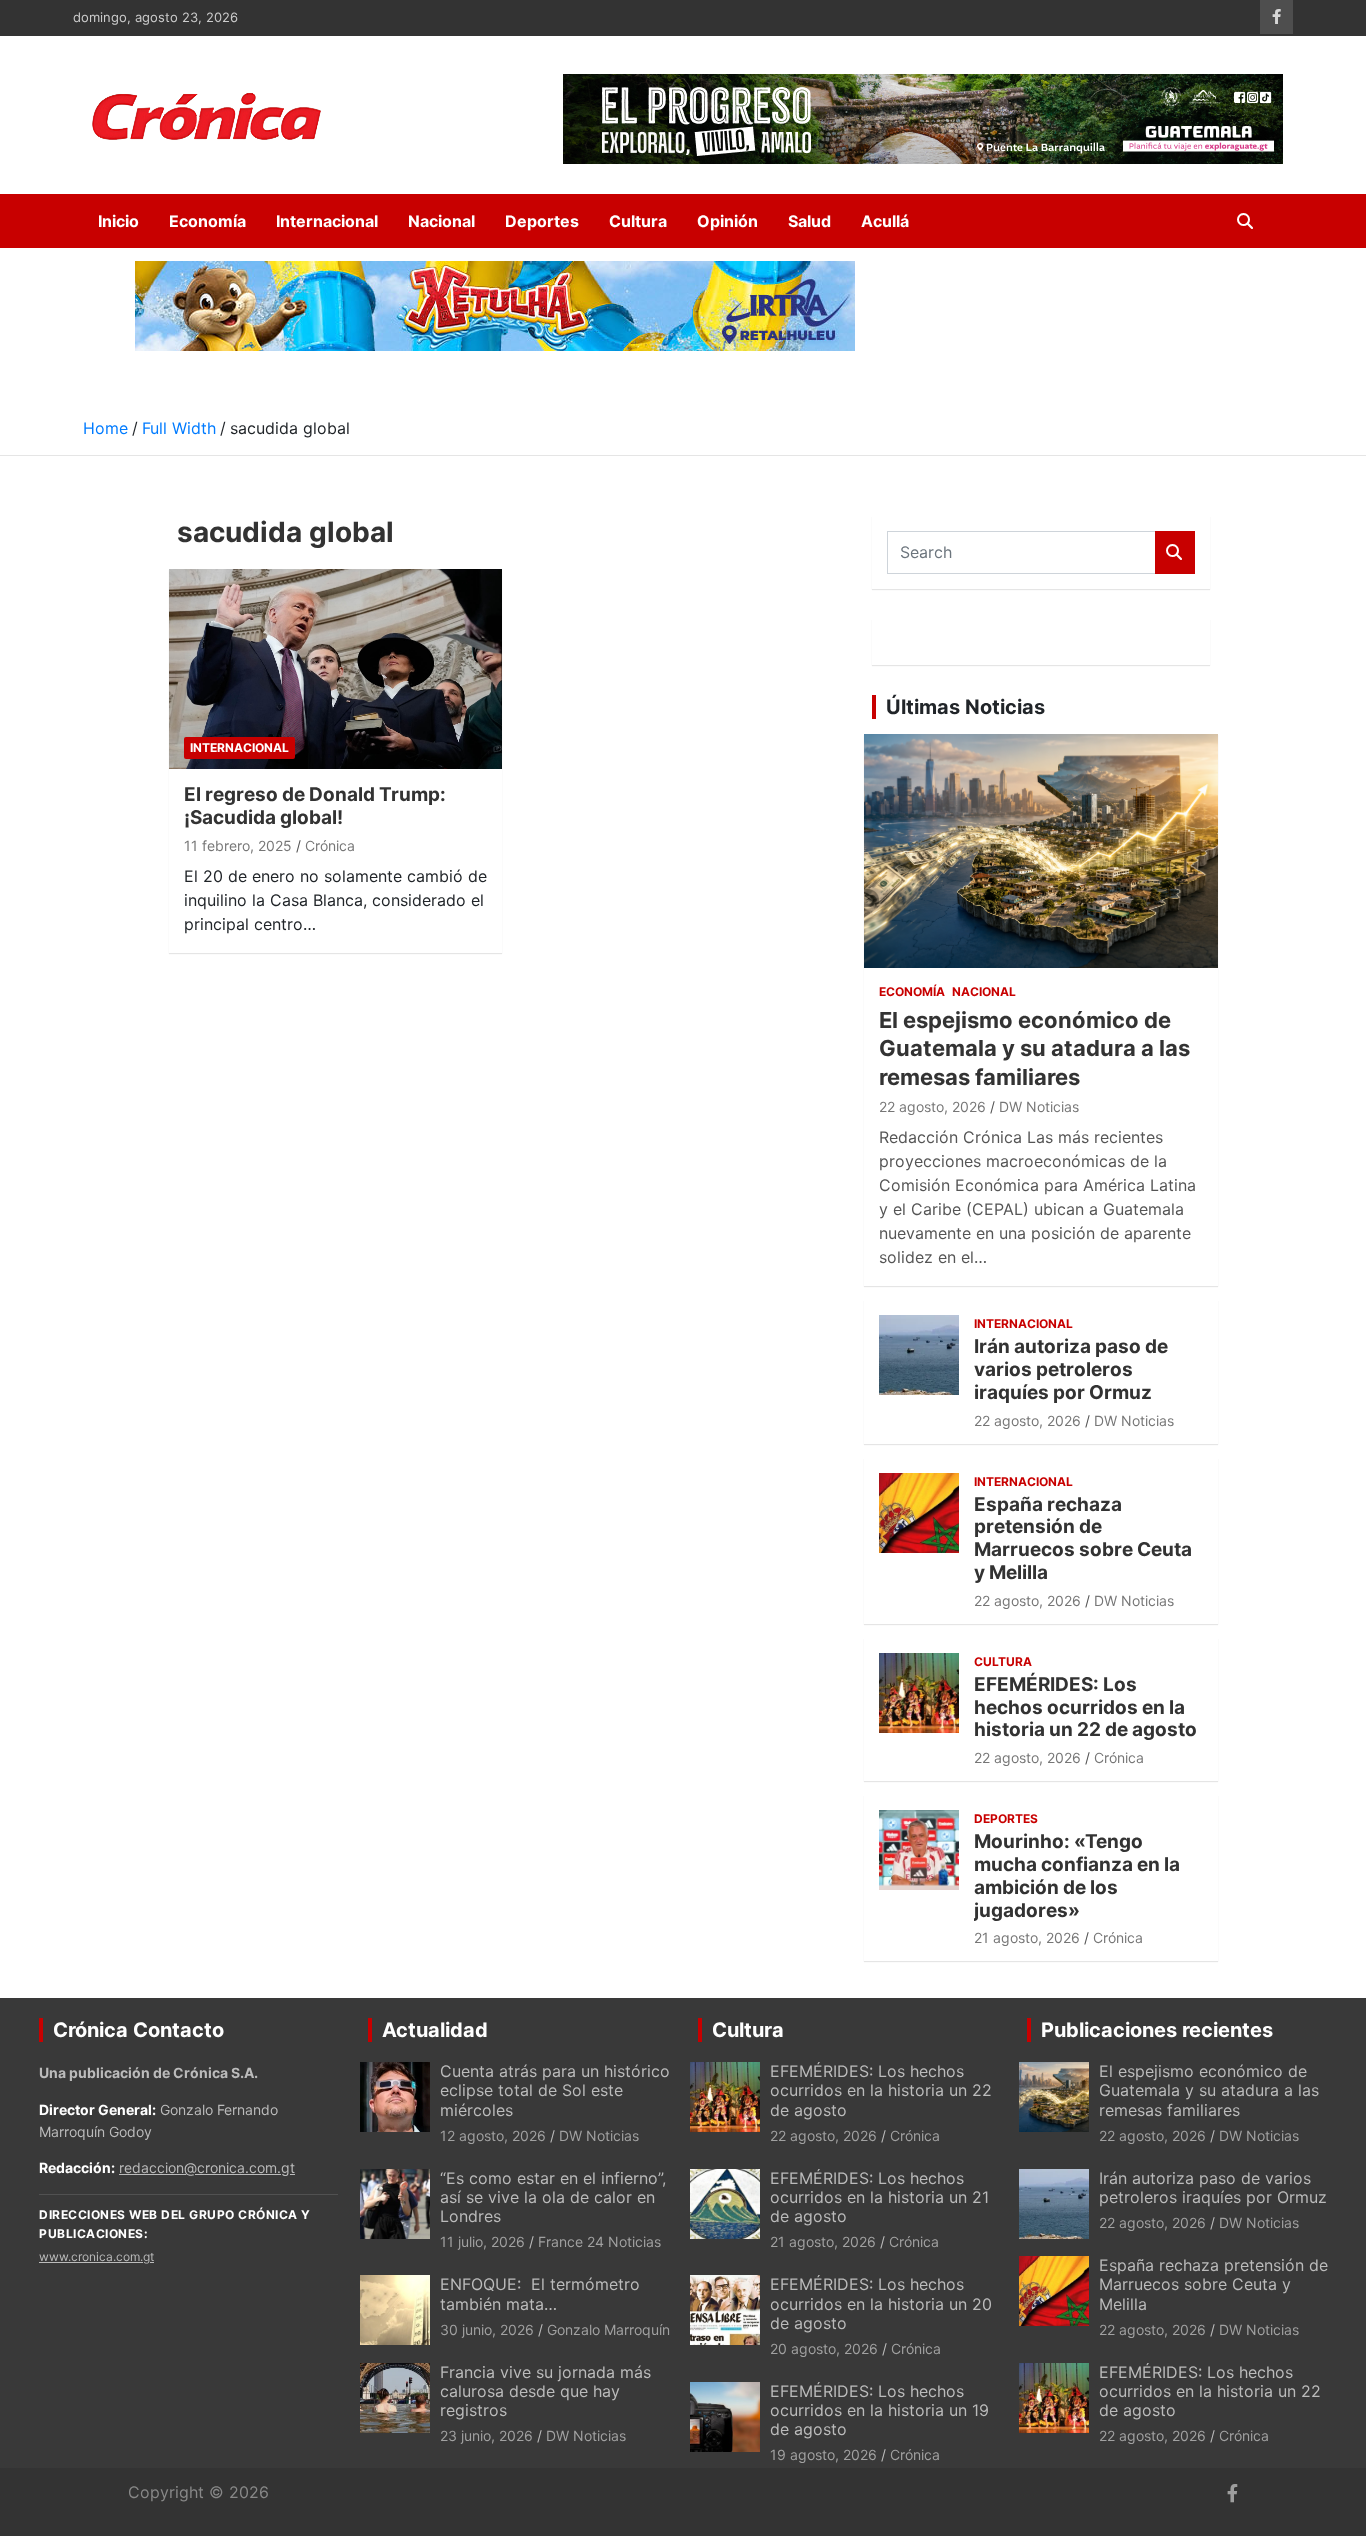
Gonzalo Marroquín (608, 2329)
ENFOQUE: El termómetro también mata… (540, 2293)
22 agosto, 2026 (932, 1106)
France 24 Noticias (599, 2241)
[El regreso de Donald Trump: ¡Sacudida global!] (335, 668)
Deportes (542, 221)
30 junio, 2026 (487, 2329)
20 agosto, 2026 (824, 2348)
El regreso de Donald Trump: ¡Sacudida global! (315, 806)
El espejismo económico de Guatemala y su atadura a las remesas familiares (1034, 1048)
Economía (207, 221)
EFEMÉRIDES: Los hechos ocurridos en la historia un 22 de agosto (1085, 1707)
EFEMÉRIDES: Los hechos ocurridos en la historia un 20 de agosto (881, 2303)
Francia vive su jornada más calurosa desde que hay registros (545, 2391)
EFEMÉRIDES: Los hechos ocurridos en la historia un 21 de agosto (879, 2197)
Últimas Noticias (965, 707)
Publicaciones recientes (1157, 2030)
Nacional (441, 221)
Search (1175, 552)
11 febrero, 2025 (238, 845)
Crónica (330, 845)
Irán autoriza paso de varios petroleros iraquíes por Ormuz (1071, 1369)
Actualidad (435, 2030)
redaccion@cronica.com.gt (207, 2167)
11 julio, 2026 (482, 2241)
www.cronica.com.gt (96, 2256)
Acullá (885, 221)
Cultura (638, 221)
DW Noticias (1039, 1106)
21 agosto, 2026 (1027, 1937)
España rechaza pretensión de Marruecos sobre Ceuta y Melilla (1083, 1538)
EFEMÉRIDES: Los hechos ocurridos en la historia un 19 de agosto (879, 2410)
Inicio (118, 221)
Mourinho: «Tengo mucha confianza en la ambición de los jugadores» (1077, 1875)
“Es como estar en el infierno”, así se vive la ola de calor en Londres (553, 2197)
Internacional (327, 221)
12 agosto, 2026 (493, 2135)
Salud (809, 221)
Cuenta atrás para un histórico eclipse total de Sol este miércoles (555, 2090)
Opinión (727, 221)
